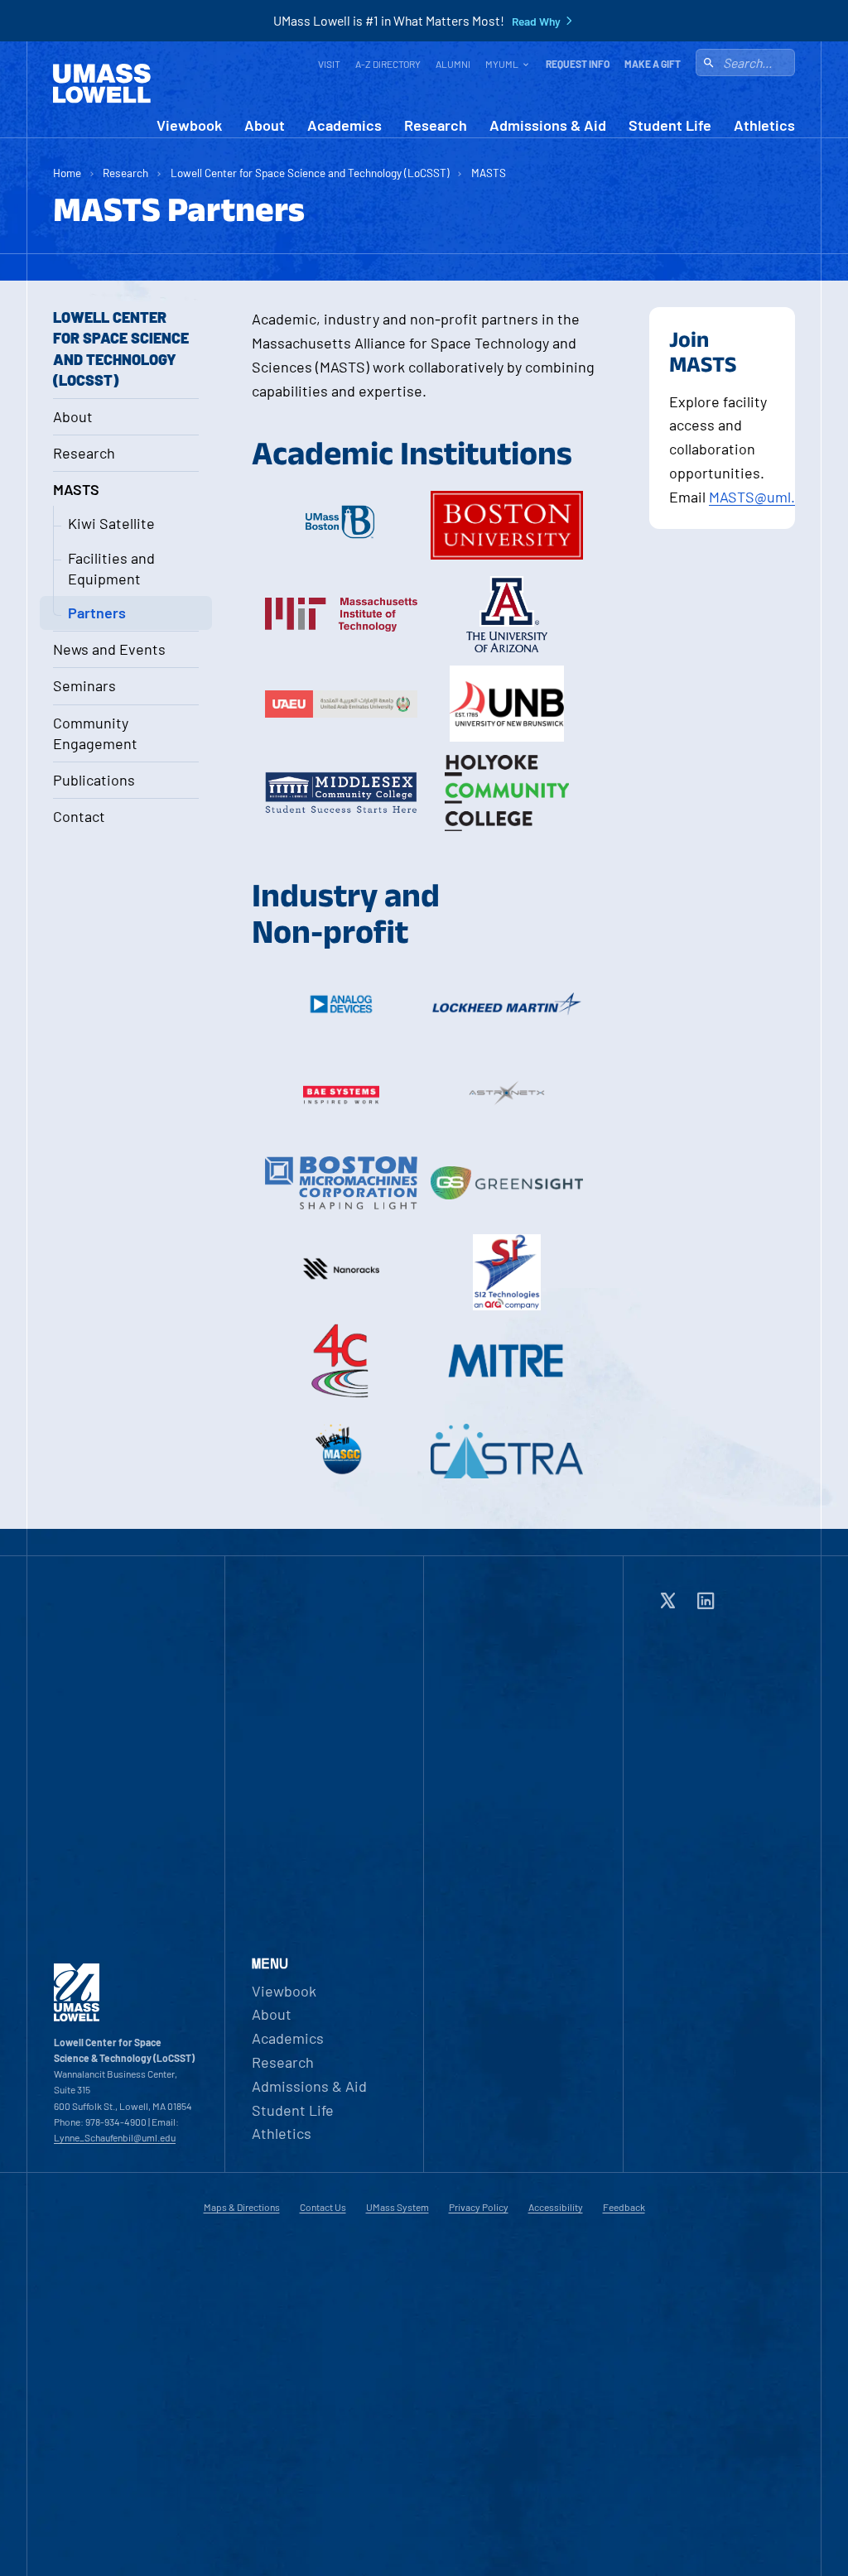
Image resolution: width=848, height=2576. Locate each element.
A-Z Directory (388, 64)
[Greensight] (507, 1183)
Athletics (764, 125)
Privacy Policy (479, 2207)
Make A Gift (653, 64)
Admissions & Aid (548, 125)
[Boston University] (507, 525)
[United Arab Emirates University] (341, 704)
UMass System (397, 2207)
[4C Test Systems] (341, 1362)
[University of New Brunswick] (507, 704)
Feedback (624, 2207)
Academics (344, 125)
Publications (94, 780)
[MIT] (341, 614)
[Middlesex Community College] (341, 793)
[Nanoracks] (341, 1272)
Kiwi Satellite (111, 523)
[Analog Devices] (341, 1004)
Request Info (578, 64)
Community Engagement (95, 733)
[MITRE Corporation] (507, 1362)
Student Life (670, 125)
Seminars (84, 685)
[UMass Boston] (341, 525)
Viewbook (189, 125)
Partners (97, 613)
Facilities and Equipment (111, 568)
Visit (329, 64)
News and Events (109, 649)
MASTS (489, 173)
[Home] (102, 84)
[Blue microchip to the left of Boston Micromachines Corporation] (341, 1183)
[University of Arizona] (507, 614)
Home (67, 173)
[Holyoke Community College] (507, 793)
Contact (79, 816)
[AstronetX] (507, 1093)
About (265, 125)
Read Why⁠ (536, 22)
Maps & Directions (242, 2207)
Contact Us (323, 2207)
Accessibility (556, 2207)
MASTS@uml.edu (764, 497)
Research (436, 125)
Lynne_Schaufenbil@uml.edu (115, 2137)
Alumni (453, 64)
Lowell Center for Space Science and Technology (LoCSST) (310, 173)
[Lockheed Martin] (507, 1004)
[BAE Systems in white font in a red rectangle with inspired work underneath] (341, 1093)
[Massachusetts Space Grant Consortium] (341, 1451)
